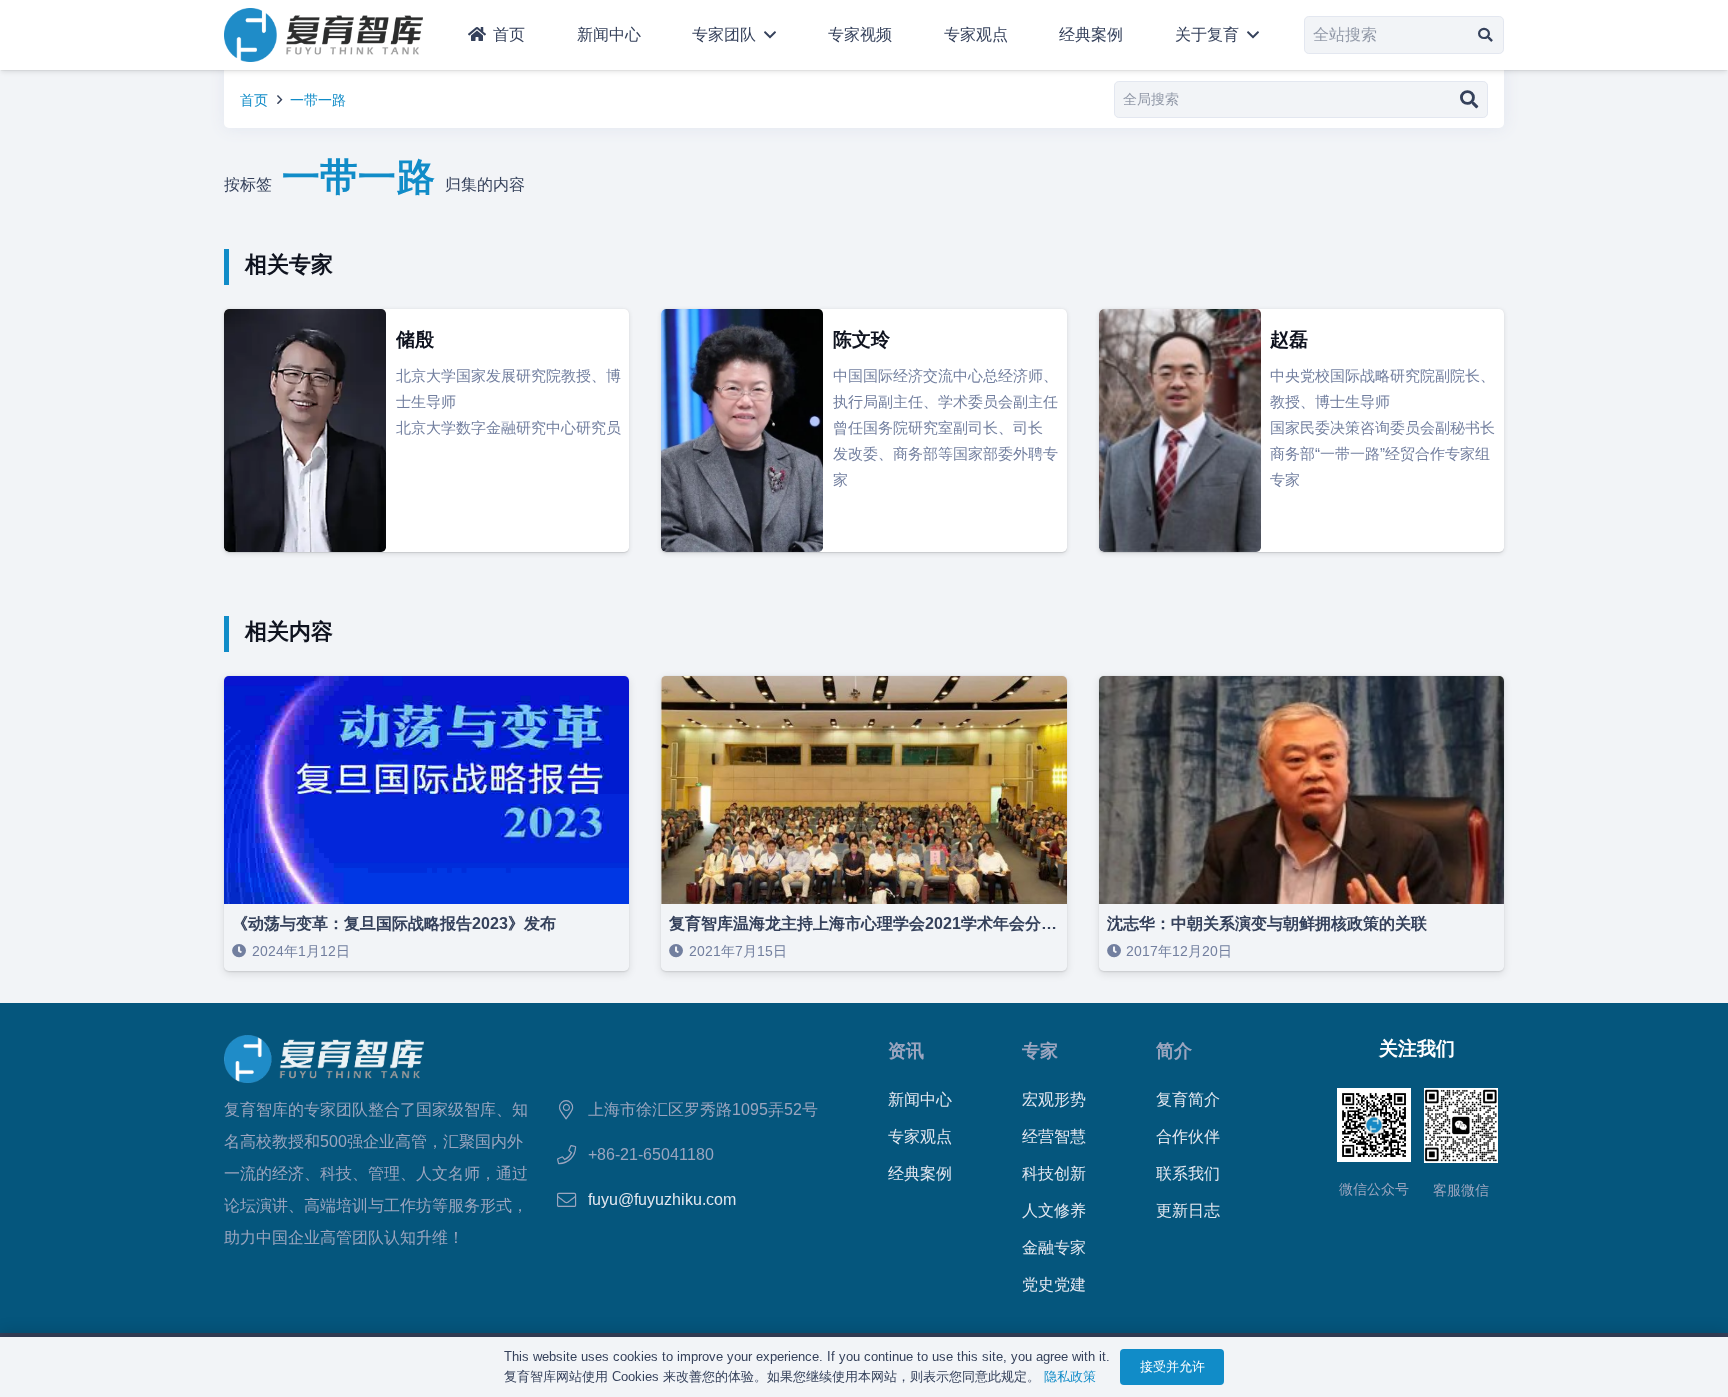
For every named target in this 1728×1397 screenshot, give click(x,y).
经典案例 (920, 1173)
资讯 (906, 1050)
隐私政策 (1070, 1376)
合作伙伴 (1188, 1136)
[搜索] (1485, 34)
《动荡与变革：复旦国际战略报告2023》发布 (394, 923)
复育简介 (1188, 1099)
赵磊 (1289, 339)
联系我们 (1188, 1173)
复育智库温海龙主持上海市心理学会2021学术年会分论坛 (871, 923)
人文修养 (1054, 1210)
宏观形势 (1054, 1099)
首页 (254, 100)
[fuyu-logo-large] (323, 35)
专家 (1040, 1050)
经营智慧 (1054, 1136)
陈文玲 (861, 339)
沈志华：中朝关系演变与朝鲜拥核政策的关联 (1267, 923)
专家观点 (920, 1136)
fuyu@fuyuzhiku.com (662, 1199)
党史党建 (1054, 1284)
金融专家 (1054, 1247)
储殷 (415, 339)
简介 (1174, 1050)
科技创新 (1054, 1173)
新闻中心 (920, 1099)
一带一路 (318, 100)
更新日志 (1188, 1210)
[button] (766, 35)
